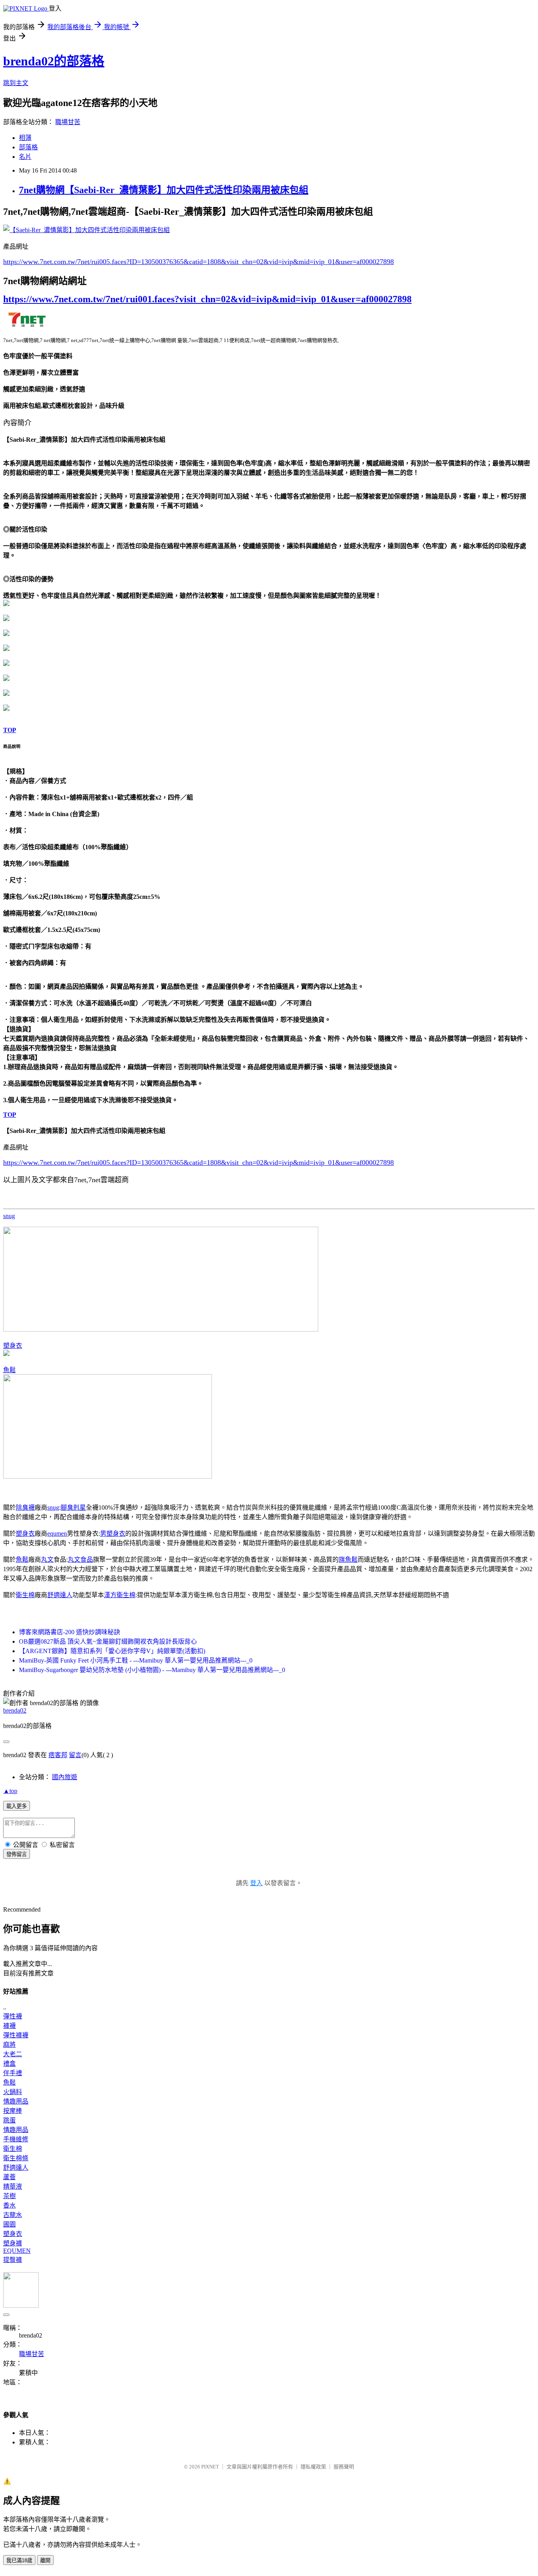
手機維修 (16, 2139)
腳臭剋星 (73, 1507)
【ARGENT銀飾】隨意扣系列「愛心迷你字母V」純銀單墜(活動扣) (112, 1651)
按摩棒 (13, 2111)
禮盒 (9, 2064)
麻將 (9, 2045)
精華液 (13, 2186)
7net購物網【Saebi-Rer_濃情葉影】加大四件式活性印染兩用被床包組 (164, 190)
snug (9, 1216)
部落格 (28, 147)
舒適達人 (60, 1595)
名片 (25, 157)
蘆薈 (9, 2177)
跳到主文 (16, 83)
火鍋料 (13, 2092)
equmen (57, 1534)
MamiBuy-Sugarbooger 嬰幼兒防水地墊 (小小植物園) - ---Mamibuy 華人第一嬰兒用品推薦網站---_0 (152, 1670)
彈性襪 (13, 2016)
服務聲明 (344, 2467)
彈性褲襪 (16, 2035)
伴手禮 (13, 2073)
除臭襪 (25, 1507)
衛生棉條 (16, 2158)
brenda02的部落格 (54, 61)
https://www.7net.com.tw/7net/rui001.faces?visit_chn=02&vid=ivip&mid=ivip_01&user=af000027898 (207, 299)
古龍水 (13, 2215)
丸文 (47, 1560)
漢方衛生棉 (120, 1595)
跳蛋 (9, 2120)
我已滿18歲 (19, 2560)
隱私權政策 (313, 2467)
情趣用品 (16, 2101)
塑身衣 (13, 1346)
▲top (10, 1791)
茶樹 (9, 2196)
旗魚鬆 (348, 1560)
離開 (45, 2560)
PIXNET (210, 2467)
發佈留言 (17, 1854)
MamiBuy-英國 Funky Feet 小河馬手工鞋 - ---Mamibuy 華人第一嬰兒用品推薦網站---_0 (136, 1660)
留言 (75, 1755)
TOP (10, 730)
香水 (9, 2205)
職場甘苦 (68, 122)
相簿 (25, 138)
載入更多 (17, 1806)
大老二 (13, 2054)
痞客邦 (58, 1755)
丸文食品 (80, 1560)
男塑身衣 (113, 1534)
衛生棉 (25, 1595)
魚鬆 (9, 1370)
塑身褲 (13, 2243)
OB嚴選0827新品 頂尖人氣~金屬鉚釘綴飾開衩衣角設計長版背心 (108, 1641)
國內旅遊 (65, 1777)
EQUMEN (17, 2251)
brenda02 (15, 1710)
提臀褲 (13, 2260)
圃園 (9, 2224)
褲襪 (9, 2026)
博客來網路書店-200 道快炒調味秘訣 (70, 1632)
